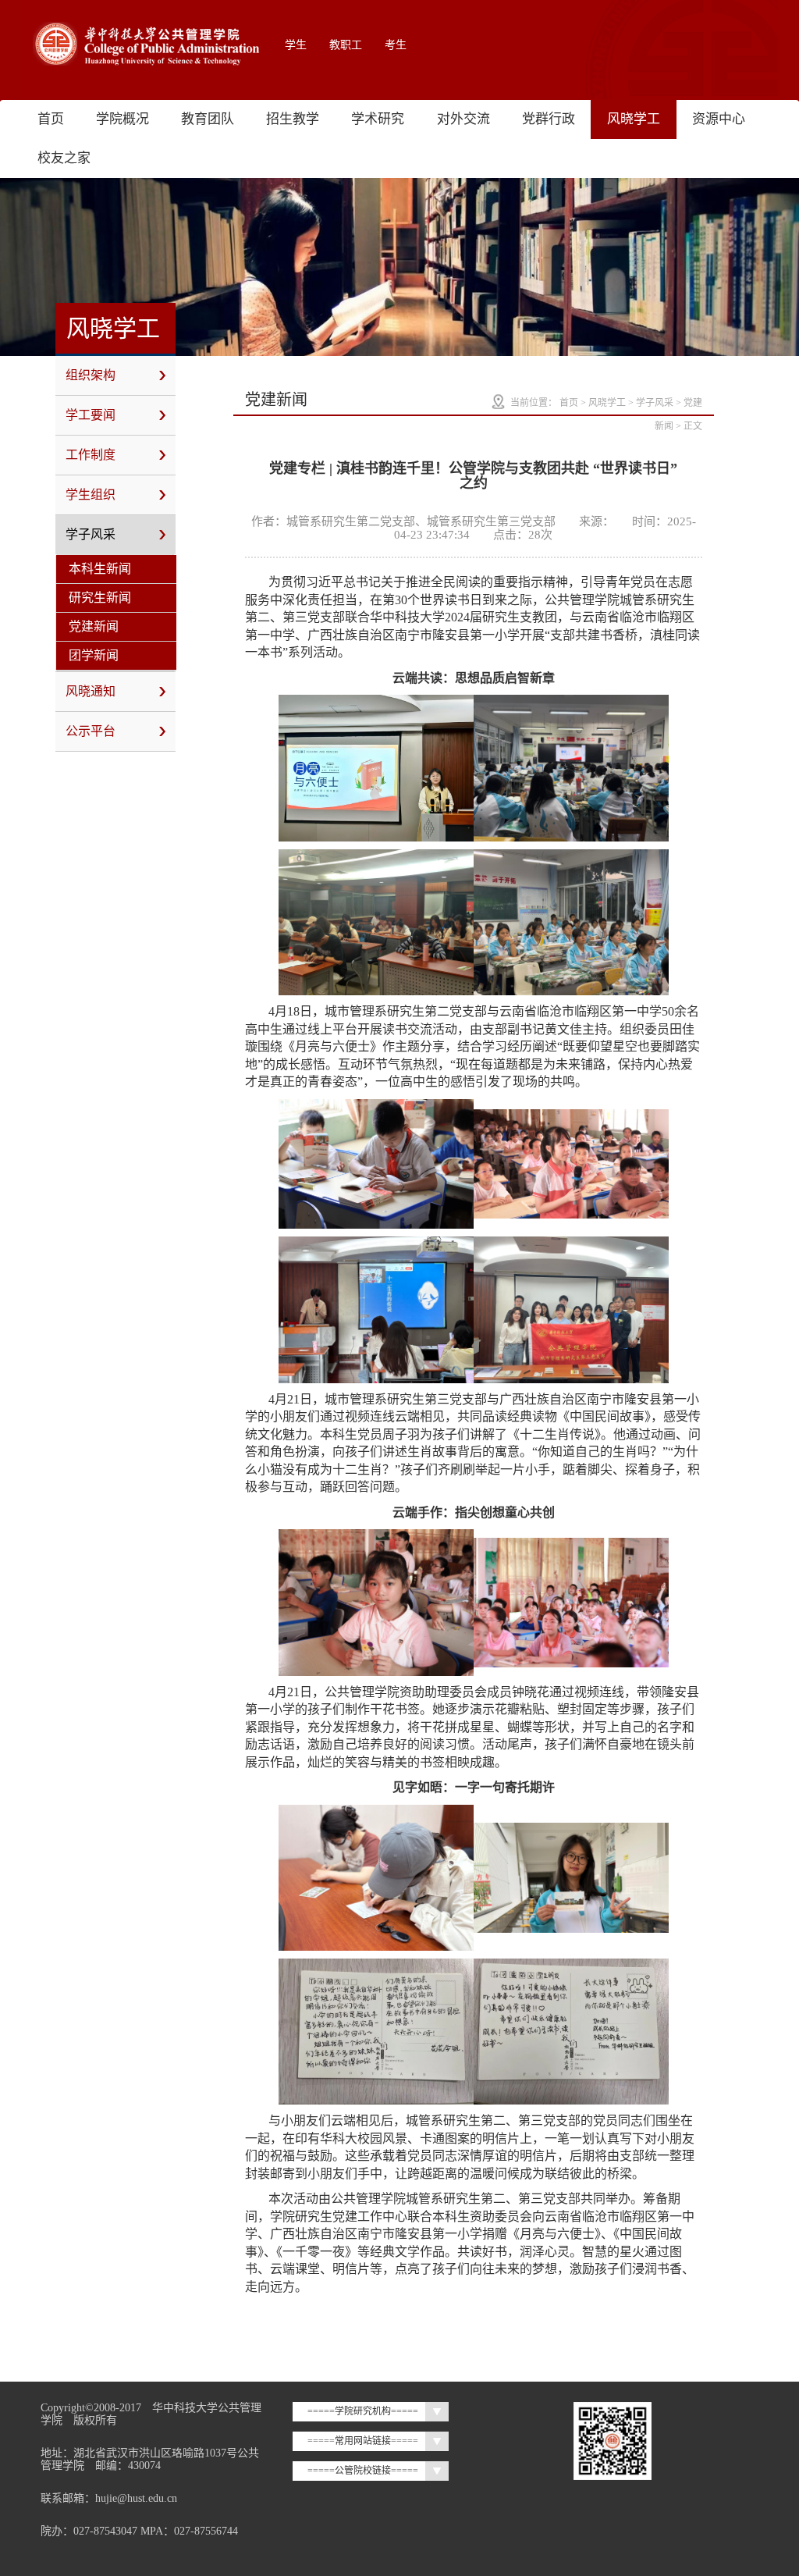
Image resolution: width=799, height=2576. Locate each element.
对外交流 (463, 119)
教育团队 (208, 119)
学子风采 (91, 534)
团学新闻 (94, 655)
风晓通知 (91, 691)
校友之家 (64, 158)
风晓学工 (634, 119)
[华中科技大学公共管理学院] (147, 44)
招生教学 (293, 119)
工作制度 (91, 455)
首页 (51, 119)
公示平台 (91, 731)
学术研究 (378, 119)
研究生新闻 (100, 598)
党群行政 (549, 119)
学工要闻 (91, 415)
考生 (396, 45)
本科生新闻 (100, 569)
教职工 (346, 45)
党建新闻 (94, 626)
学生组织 (91, 495)
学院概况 (123, 119)
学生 (296, 45)
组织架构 (91, 375)
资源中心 (719, 119)
